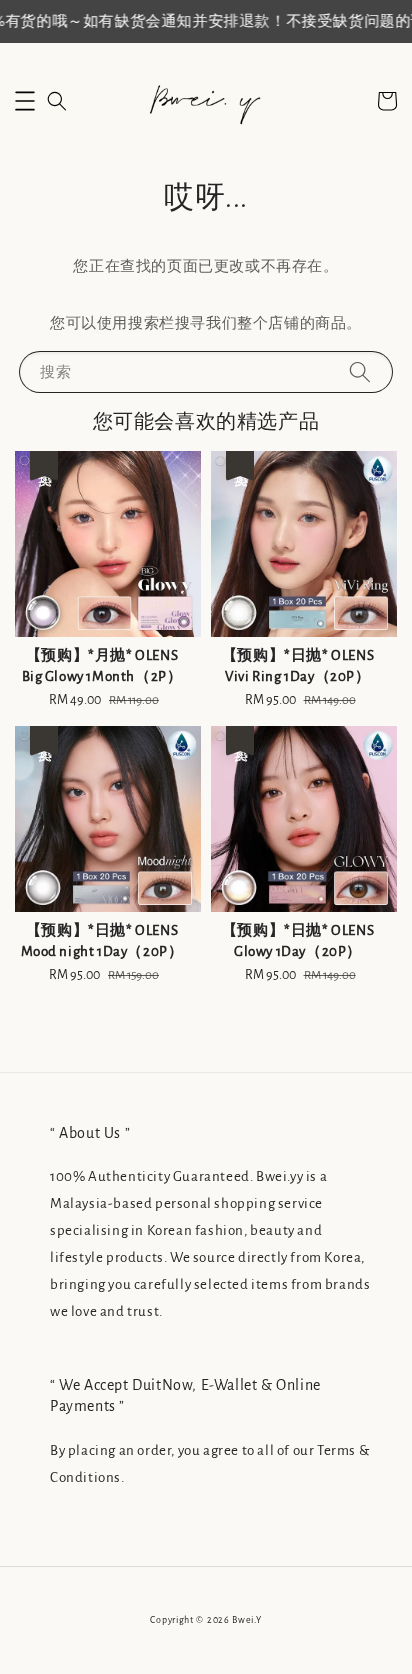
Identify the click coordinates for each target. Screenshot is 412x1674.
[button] (25, 101)
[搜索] (360, 371)
